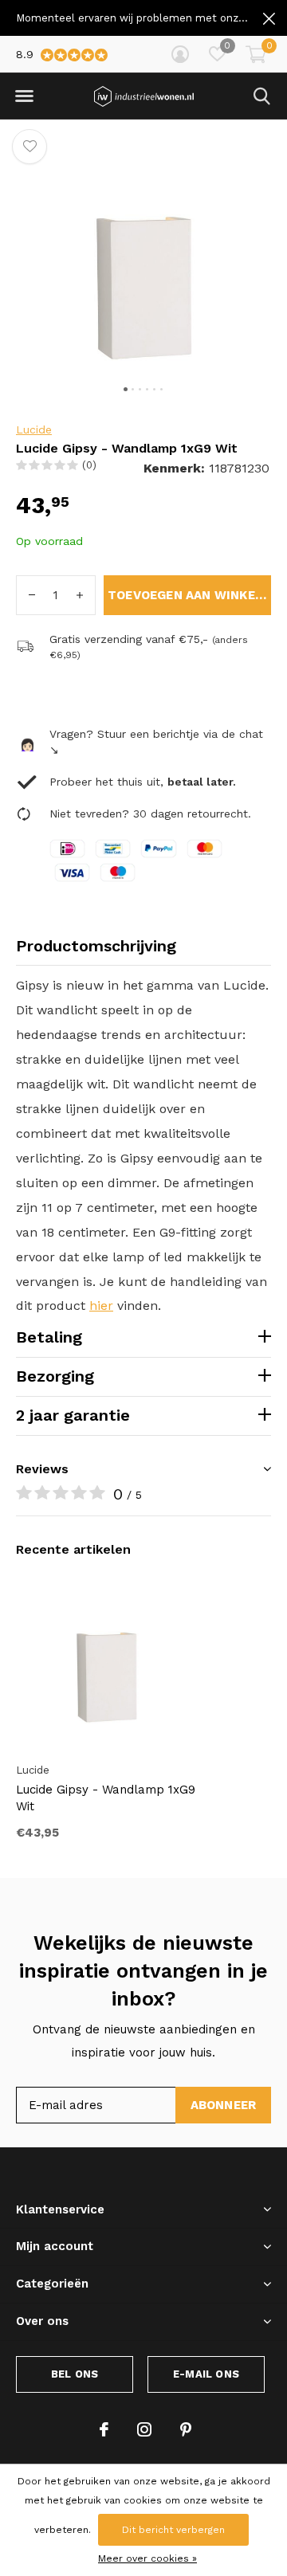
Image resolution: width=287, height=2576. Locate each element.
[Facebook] (104, 2429)
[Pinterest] (186, 2429)
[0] (256, 54)
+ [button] (80, 595)
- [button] (32, 595)
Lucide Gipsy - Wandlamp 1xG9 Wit (106, 1798)
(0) (89, 465)
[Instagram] (144, 2429)
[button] (24, 96)
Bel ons (75, 2374)
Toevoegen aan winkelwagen (189, 595)
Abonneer (224, 2105)
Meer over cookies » (147, 2558)
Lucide (34, 429)
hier (101, 1306)
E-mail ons (206, 2374)
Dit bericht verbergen (173, 2530)
